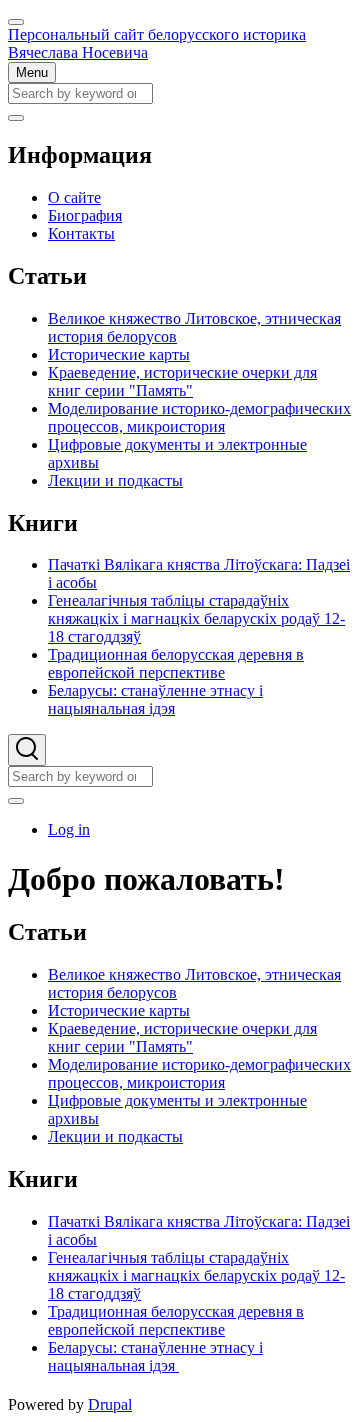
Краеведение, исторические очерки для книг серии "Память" (182, 1037)
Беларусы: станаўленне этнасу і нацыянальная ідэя (155, 1356)
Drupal (110, 1404)
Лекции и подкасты (115, 1136)
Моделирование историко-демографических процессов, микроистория (199, 1073)
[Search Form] (27, 750)
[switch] (16, 22)
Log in (69, 829)
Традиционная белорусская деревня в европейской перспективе (176, 1320)
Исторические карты (119, 1010)
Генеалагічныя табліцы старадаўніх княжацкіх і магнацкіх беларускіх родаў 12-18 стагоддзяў (196, 1275)
